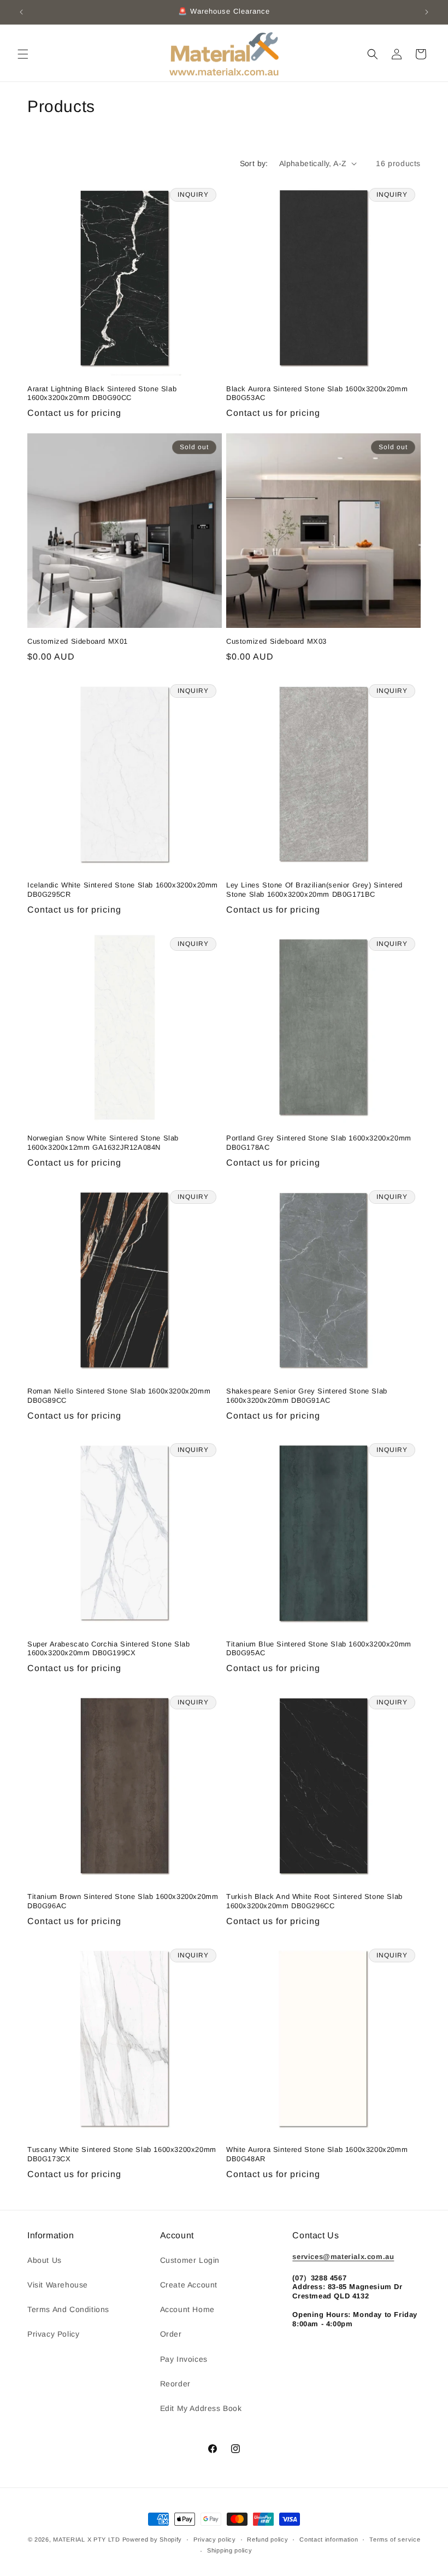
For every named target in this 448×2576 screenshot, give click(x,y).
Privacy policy (215, 2539)
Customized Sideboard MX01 (78, 641)
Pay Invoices (184, 2359)
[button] (23, 54)
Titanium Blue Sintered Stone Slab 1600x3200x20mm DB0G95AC (319, 1649)
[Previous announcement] (21, 12)
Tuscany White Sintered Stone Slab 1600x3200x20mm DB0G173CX (122, 2154)
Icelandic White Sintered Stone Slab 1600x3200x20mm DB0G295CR (123, 890)
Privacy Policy (53, 2334)
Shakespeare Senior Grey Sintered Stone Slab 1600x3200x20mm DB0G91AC (307, 1396)
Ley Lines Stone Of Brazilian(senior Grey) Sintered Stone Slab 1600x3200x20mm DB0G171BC (314, 890)
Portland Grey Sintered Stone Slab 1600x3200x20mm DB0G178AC (319, 1143)
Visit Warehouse (58, 2285)
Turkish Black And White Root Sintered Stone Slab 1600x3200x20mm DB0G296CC (314, 1901)
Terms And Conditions (68, 2309)
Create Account (189, 2285)
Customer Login (190, 2260)
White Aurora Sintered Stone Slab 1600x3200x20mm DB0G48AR (317, 2154)
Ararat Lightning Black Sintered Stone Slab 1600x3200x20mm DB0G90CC (102, 393)
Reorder (175, 2384)
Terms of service (395, 2539)
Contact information (329, 2539)
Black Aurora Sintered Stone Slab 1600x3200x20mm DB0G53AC (317, 393)
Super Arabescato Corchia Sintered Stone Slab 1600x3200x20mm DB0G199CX (108, 1649)
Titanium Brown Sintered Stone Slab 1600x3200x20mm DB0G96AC (123, 1901)
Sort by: (254, 163)
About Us (45, 2260)
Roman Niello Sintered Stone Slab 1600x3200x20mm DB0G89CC (119, 1396)
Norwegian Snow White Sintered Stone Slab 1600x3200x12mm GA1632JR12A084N (103, 1143)
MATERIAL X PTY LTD (87, 2539)
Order (171, 2334)
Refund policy (267, 2539)
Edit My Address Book (201, 2408)
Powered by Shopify (152, 2539)
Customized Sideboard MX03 (276, 641)
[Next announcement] (427, 12)
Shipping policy (230, 2550)
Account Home (187, 2309)
